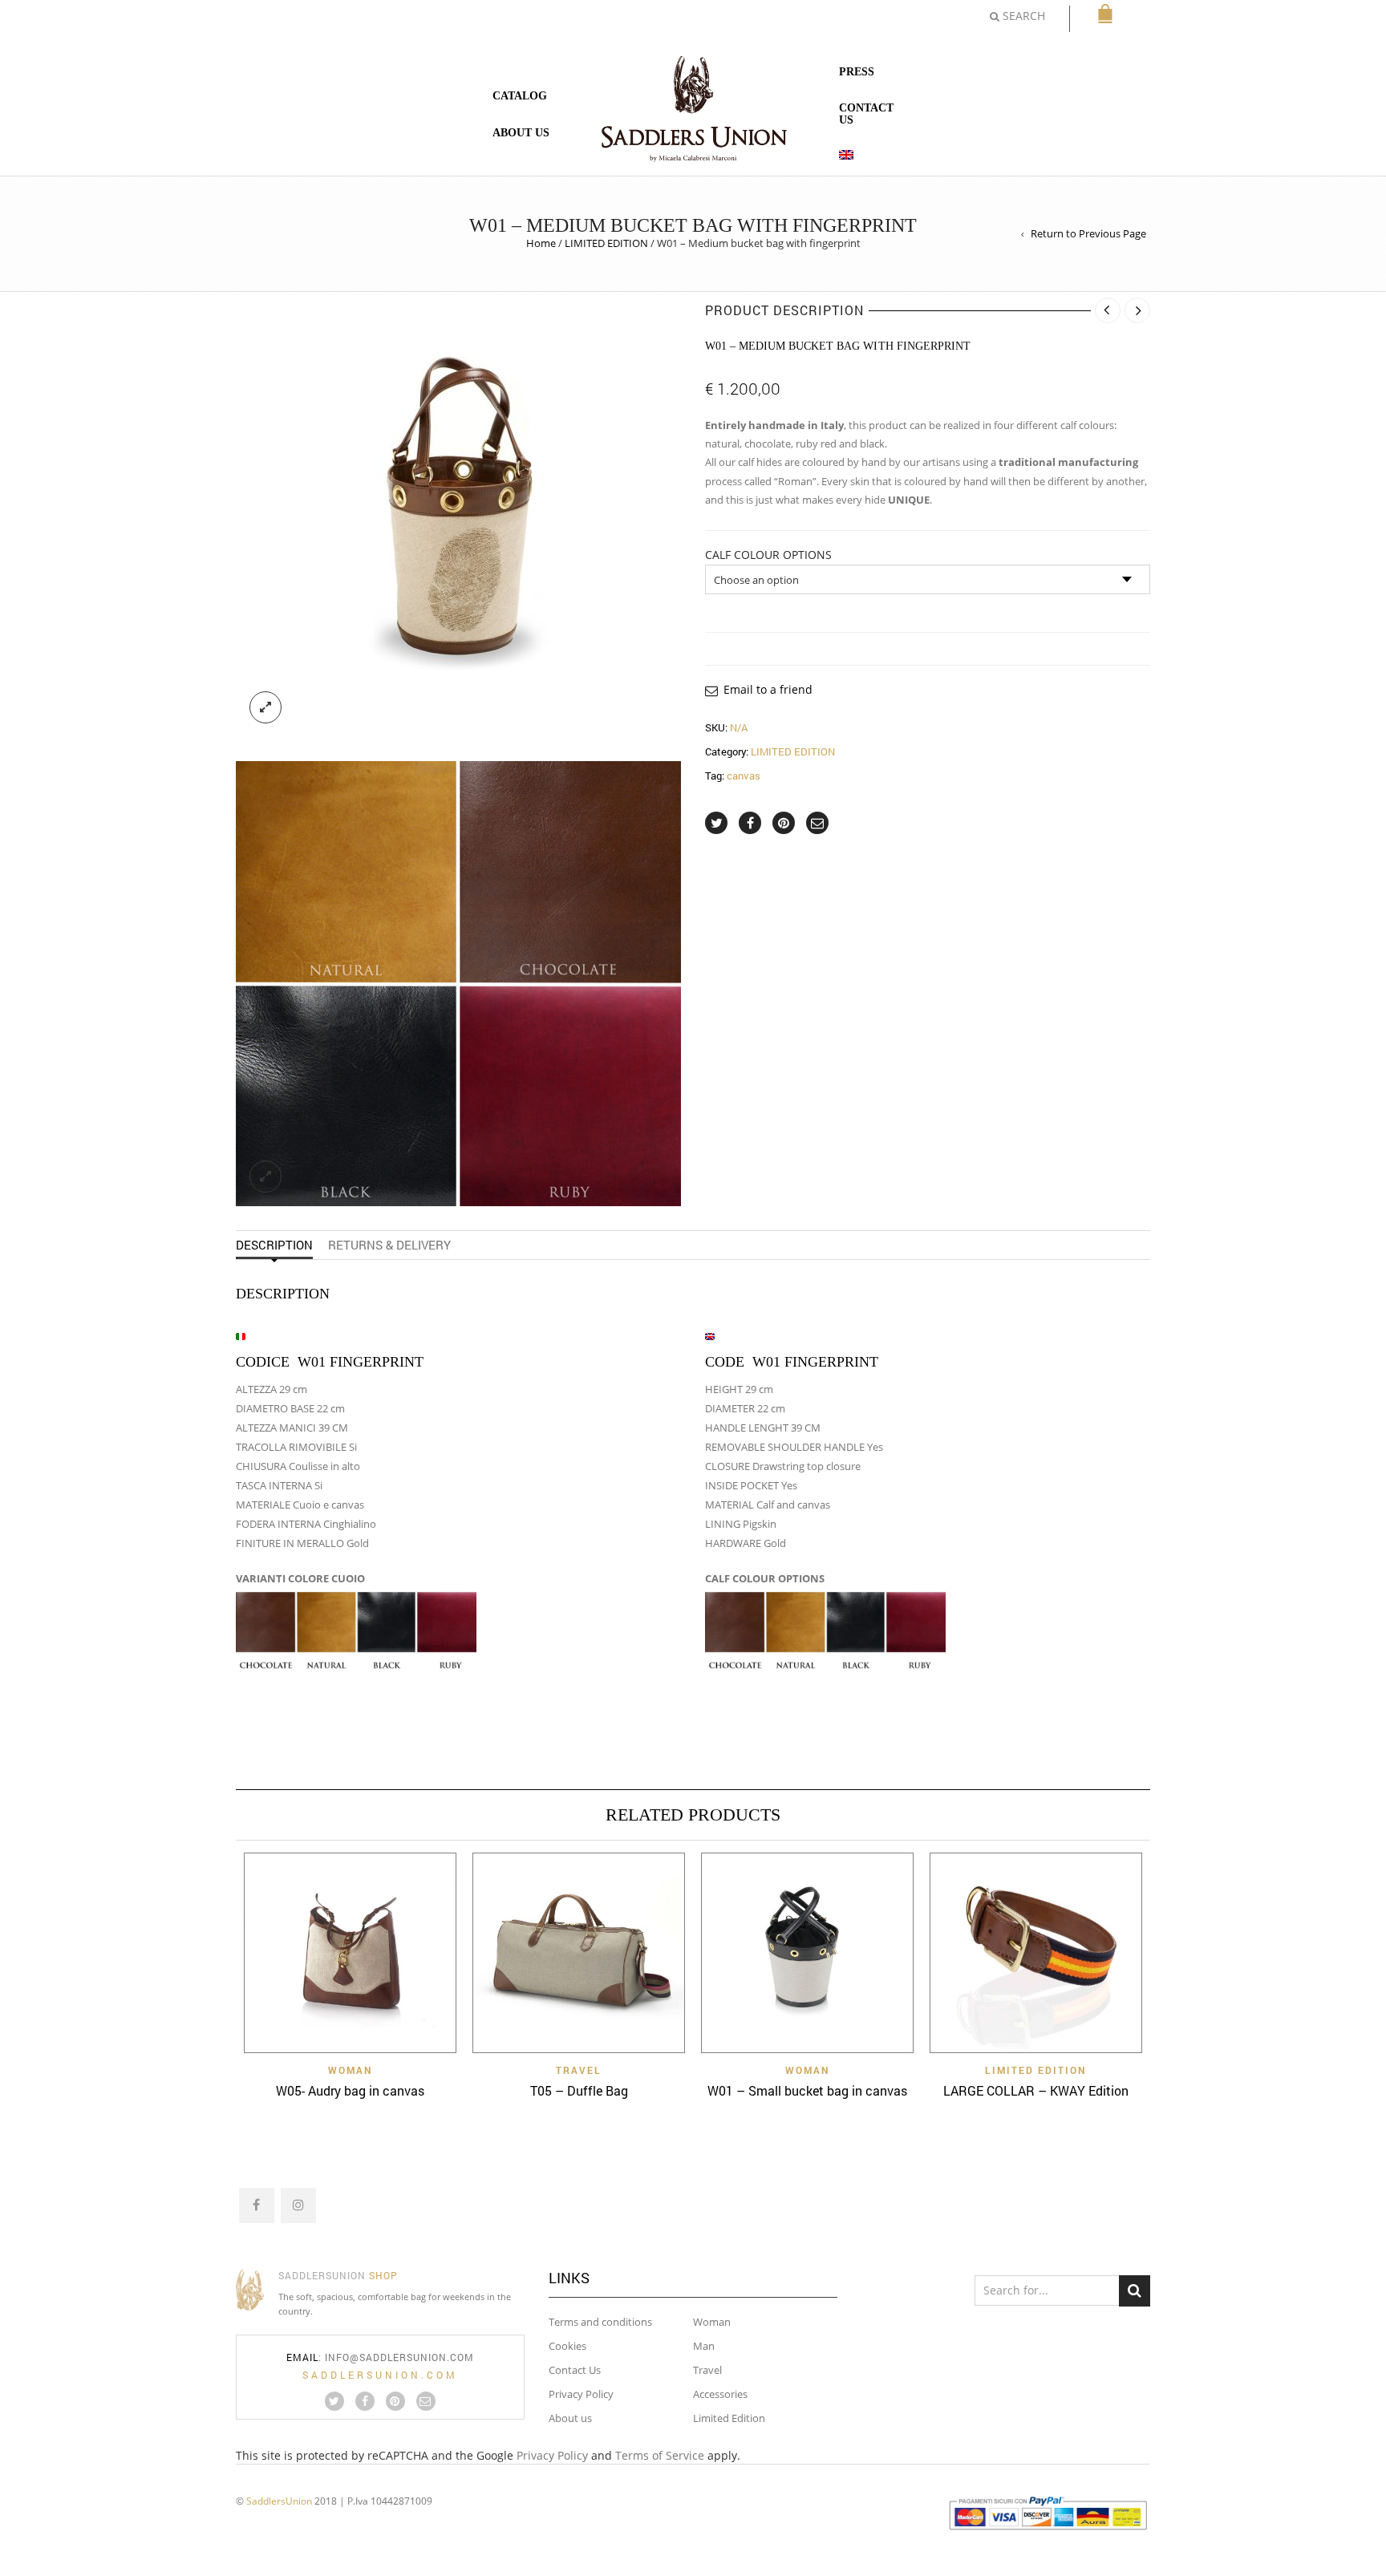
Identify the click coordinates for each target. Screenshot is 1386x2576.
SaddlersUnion (279, 2501)
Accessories (720, 2394)
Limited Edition (729, 2418)
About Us (521, 133)
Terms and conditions (600, 2322)
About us (570, 2418)
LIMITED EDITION (606, 243)
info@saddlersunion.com (399, 2357)
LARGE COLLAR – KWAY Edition (1036, 2090)
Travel (707, 2370)
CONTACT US (866, 114)
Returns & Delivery (389, 1245)
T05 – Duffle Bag (579, 2090)
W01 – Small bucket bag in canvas (807, 2090)
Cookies (567, 2346)
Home (541, 243)
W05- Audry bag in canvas (350, 2090)
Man (704, 2346)
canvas (744, 776)
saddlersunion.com (380, 2375)
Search (1135, 2291)
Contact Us (575, 2370)
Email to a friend (768, 689)
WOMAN (351, 2070)
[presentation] (214, 1962)
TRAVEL (579, 2070)
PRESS (857, 72)
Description (274, 1245)
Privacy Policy (581, 2394)
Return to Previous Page (1088, 233)
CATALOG (520, 96)
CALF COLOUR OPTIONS (768, 555)
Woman (712, 2322)
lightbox (265, 707)
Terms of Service (660, 2455)
